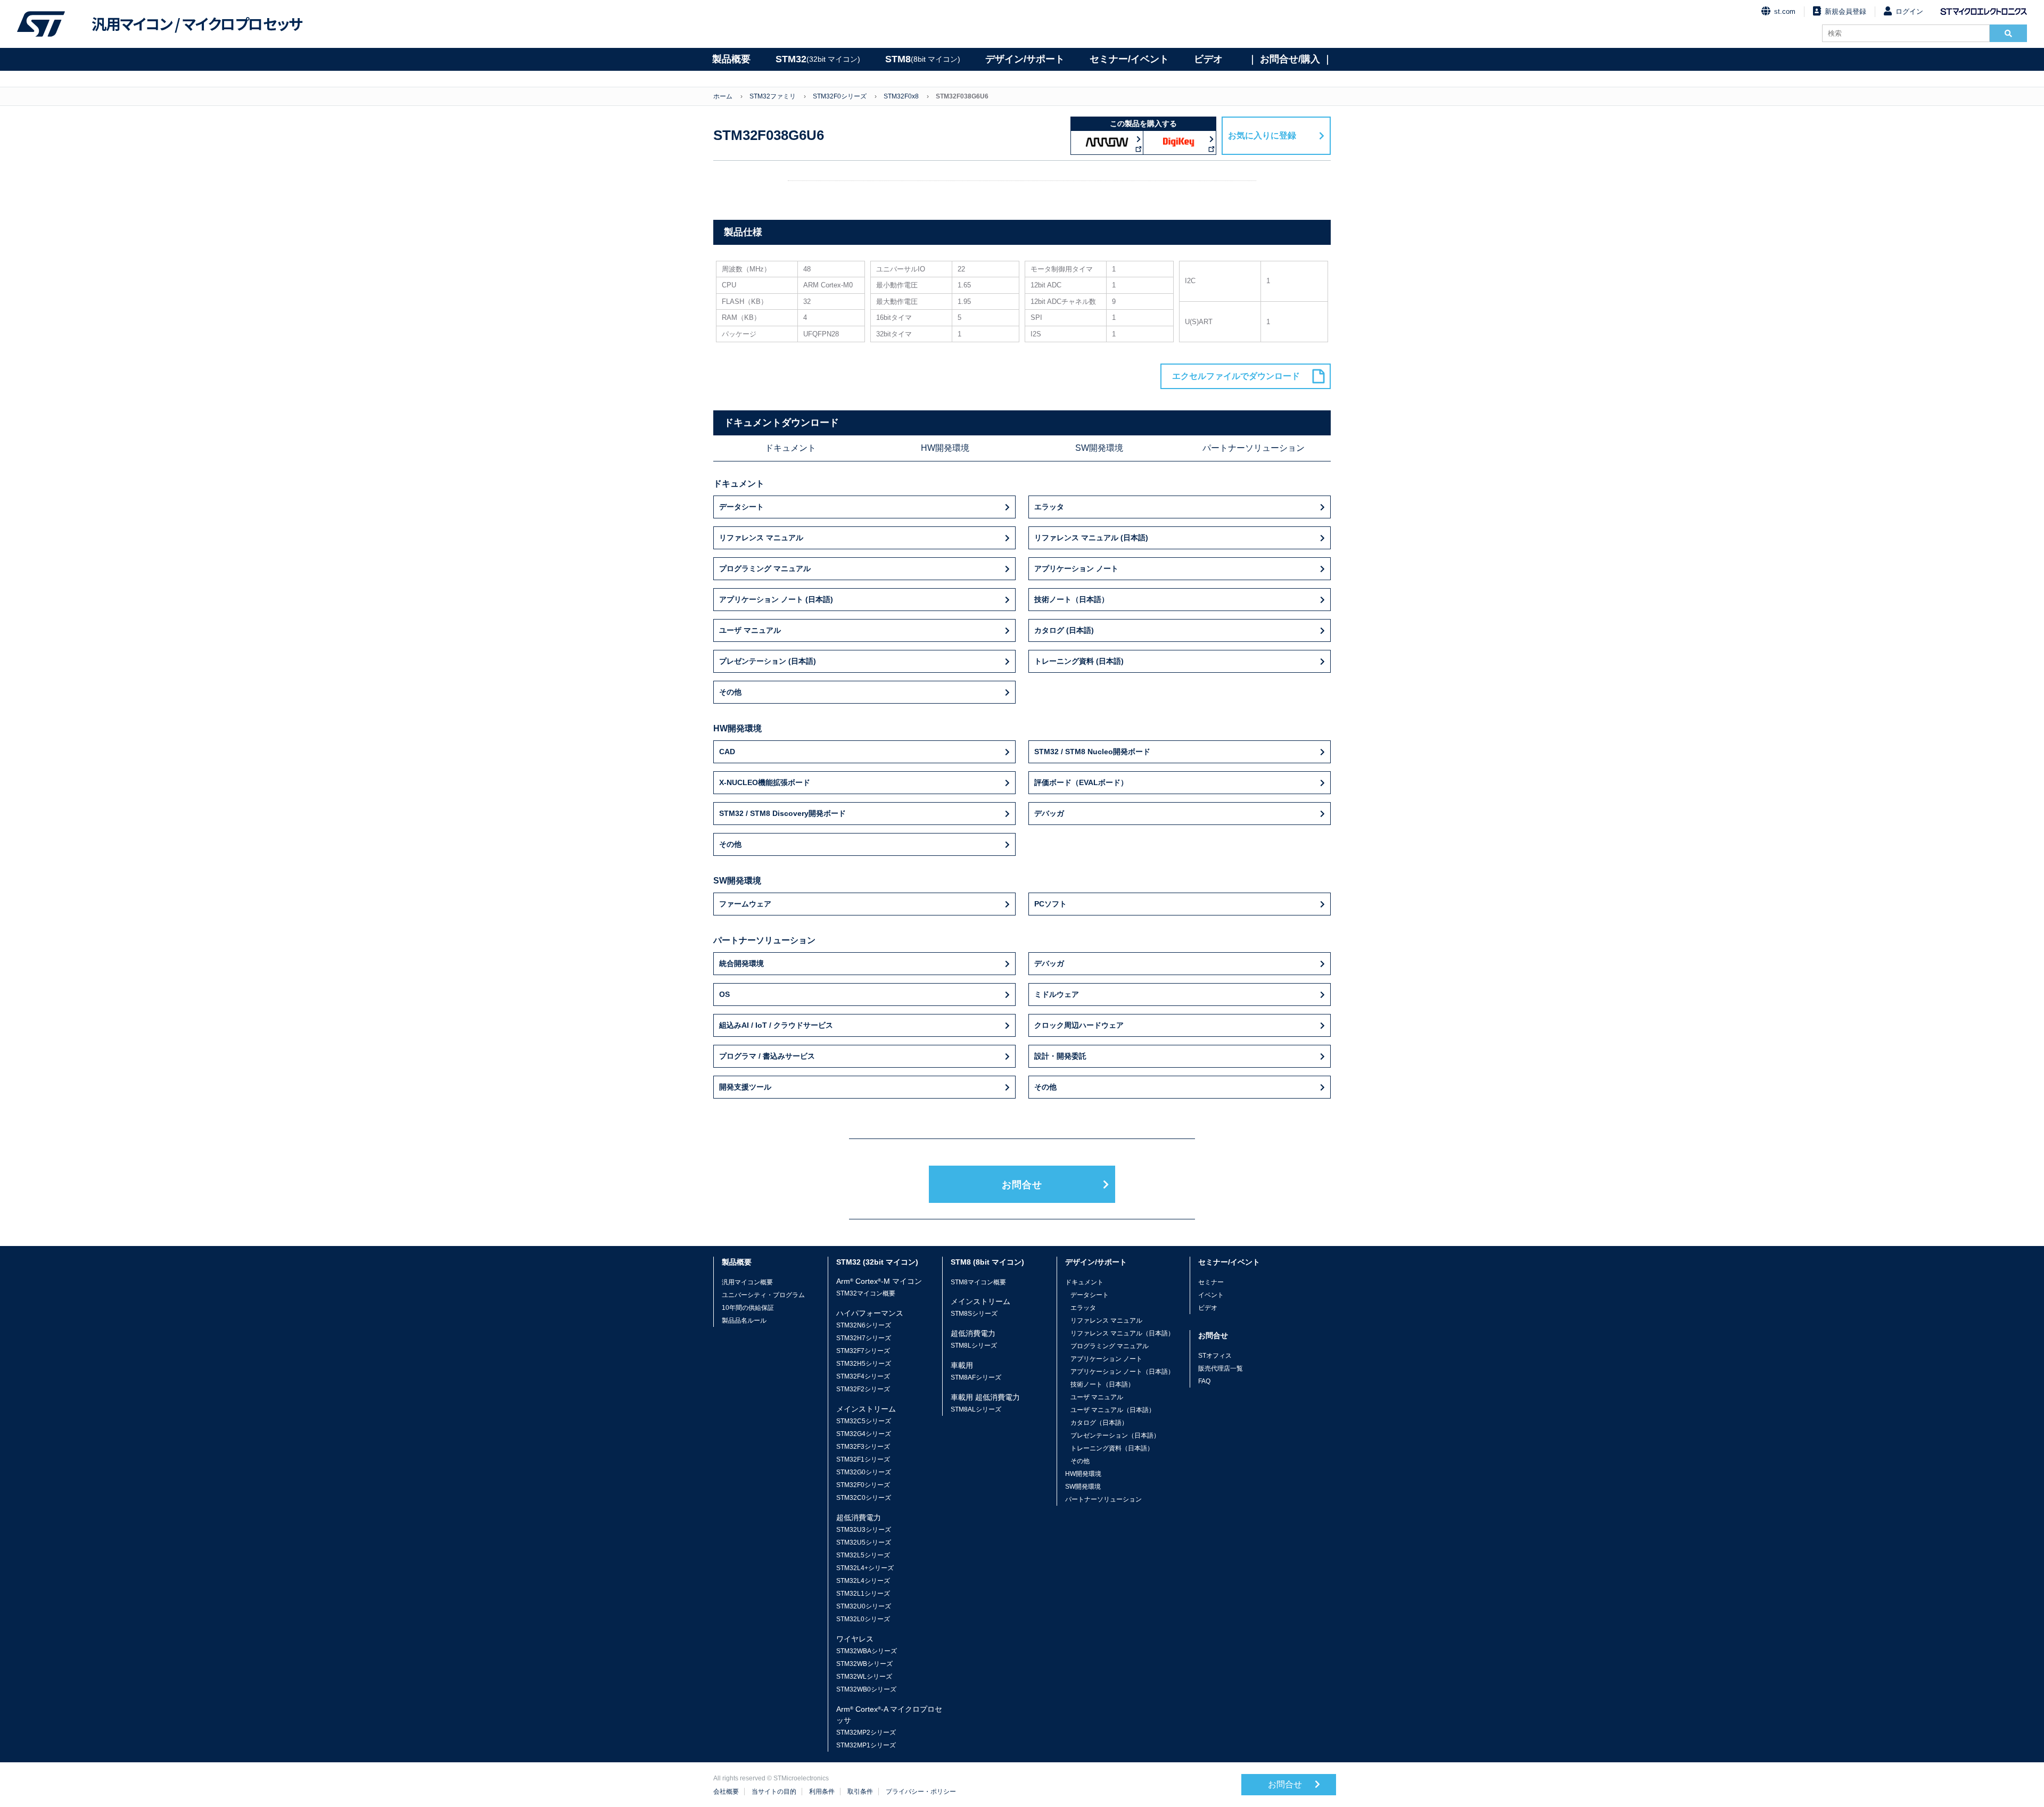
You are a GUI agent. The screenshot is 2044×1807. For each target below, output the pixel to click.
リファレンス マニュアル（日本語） (1122, 1333)
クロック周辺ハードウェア (1079, 1025)
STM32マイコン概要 (866, 1293)
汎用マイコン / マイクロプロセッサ (197, 24)
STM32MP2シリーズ (866, 1732)
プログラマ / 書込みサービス (767, 1056)
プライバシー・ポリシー (921, 1792)
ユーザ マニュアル (750, 630)
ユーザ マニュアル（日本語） (1113, 1410)
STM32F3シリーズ (863, 1447)
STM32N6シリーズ (864, 1325)
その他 (730, 692)
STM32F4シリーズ (863, 1376)
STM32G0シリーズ (864, 1472)
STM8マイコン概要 (978, 1282)
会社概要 (726, 1792)
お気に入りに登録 (1262, 135)
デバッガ (1049, 813)
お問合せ (1022, 1185)
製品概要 (731, 59)
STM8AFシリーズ (976, 1377)
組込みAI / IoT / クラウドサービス (776, 1025)
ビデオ (1208, 59)
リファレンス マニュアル (761, 538)
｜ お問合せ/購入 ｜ (1290, 59)
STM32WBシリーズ (864, 1664)
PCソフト (1050, 904)
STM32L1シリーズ (863, 1594)
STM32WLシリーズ (864, 1677)
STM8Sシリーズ (974, 1314)
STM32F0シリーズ (840, 96)
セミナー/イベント (1129, 59)
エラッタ (1049, 507)
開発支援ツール (745, 1087)
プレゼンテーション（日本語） (1115, 1435)
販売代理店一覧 (1221, 1368)
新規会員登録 (1845, 11)
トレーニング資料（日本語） (1112, 1448)
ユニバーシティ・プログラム (763, 1295)
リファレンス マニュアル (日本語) (1091, 538)
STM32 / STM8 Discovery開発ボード (782, 813)
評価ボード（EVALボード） (1081, 782)
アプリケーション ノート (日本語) (776, 599)
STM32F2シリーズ (863, 1389)
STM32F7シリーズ (863, 1351)
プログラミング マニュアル (765, 568)
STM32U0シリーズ (864, 1606)
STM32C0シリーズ (864, 1498)
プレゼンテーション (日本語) (768, 661)
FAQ (1204, 1381)
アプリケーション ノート (1076, 568)
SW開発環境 (1099, 448)
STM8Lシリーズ (974, 1346)
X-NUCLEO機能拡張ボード (765, 782)
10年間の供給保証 (748, 1308)
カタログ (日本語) (1064, 630)
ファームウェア (745, 904)
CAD (727, 752)
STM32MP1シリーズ (866, 1745)
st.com (1785, 11)
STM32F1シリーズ (863, 1459)
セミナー (1211, 1282)
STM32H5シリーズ (864, 1364)
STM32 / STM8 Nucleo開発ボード (1092, 752)
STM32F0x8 (901, 96)
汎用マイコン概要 (747, 1282)
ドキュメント (790, 448)
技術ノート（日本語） (1072, 599)
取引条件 (860, 1792)
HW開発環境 (945, 448)
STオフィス (1215, 1356)
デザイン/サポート (1025, 59)
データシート (741, 507)
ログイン (1909, 11)
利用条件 (822, 1792)
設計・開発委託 (1060, 1056)
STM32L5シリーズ (863, 1555)
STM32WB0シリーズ (866, 1689)
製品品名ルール (744, 1321)
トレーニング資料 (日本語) (1079, 661)
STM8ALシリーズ (976, 1409)
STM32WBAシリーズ (867, 1651)
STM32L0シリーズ (863, 1619)
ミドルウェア (1057, 994)
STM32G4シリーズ (864, 1434)
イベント (1211, 1295)
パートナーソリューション (1254, 448)
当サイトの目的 (774, 1792)
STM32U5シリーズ (864, 1542)
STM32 (818, 59)
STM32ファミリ (773, 96)
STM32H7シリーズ (864, 1338)
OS (724, 994)
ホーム (723, 96)
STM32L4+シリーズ (865, 1568)
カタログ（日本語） (1099, 1423)
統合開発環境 (741, 963)
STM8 (923, 59)
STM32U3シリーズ (864, 1530)
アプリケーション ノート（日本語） (1122, 1372)
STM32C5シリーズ (864, 1421)
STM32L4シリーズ (863, 1581)
